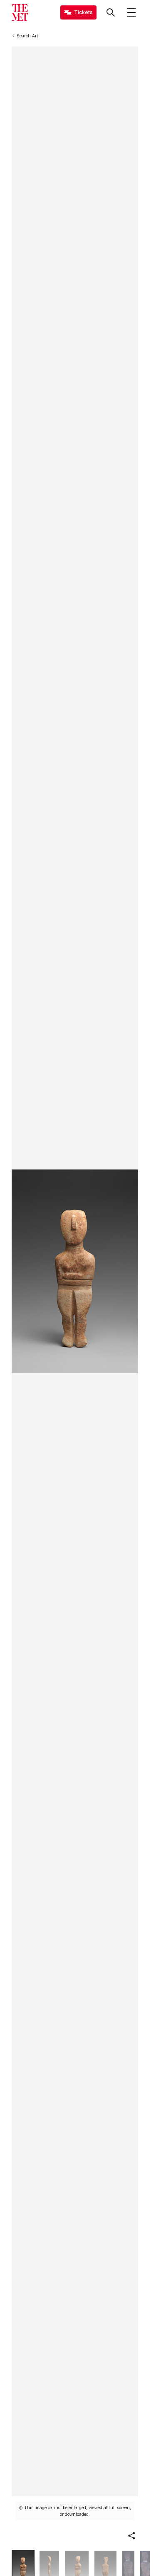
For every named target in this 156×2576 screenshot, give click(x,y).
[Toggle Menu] (131, 12)
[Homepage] (20, 12)
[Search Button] (111, 12)
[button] (131, 2536)
